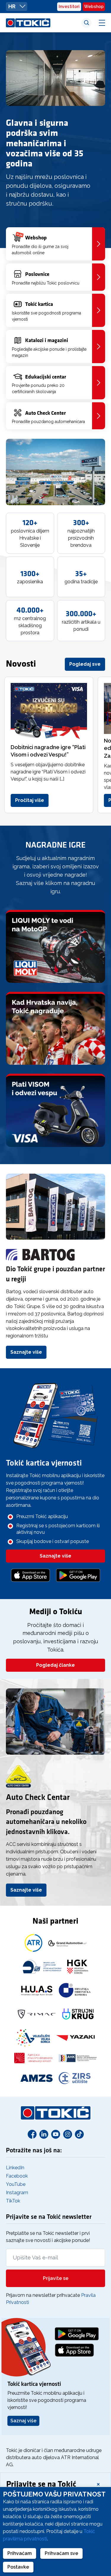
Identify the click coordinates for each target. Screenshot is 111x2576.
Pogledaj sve (85, 664)
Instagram (17, 2193)
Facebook (17, 2176)
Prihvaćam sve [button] (61, 2553)
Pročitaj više (30, 800)
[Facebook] (32, 2134)
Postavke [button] (18, 2567)
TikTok (13, 2201)
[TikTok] (79, 2134)
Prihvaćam (20, 2553)
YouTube (16, 2184)
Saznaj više (23, 2421)
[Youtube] (56, 2134)
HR (12, 6)
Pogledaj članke (55, 1665)
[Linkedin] (44, 2134)
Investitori (69, 7)
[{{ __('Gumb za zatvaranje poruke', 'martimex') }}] (98, 2484)
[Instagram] (67, 2134)
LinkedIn (15, 2168)
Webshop (94, 7)
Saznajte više (26, 1352)
